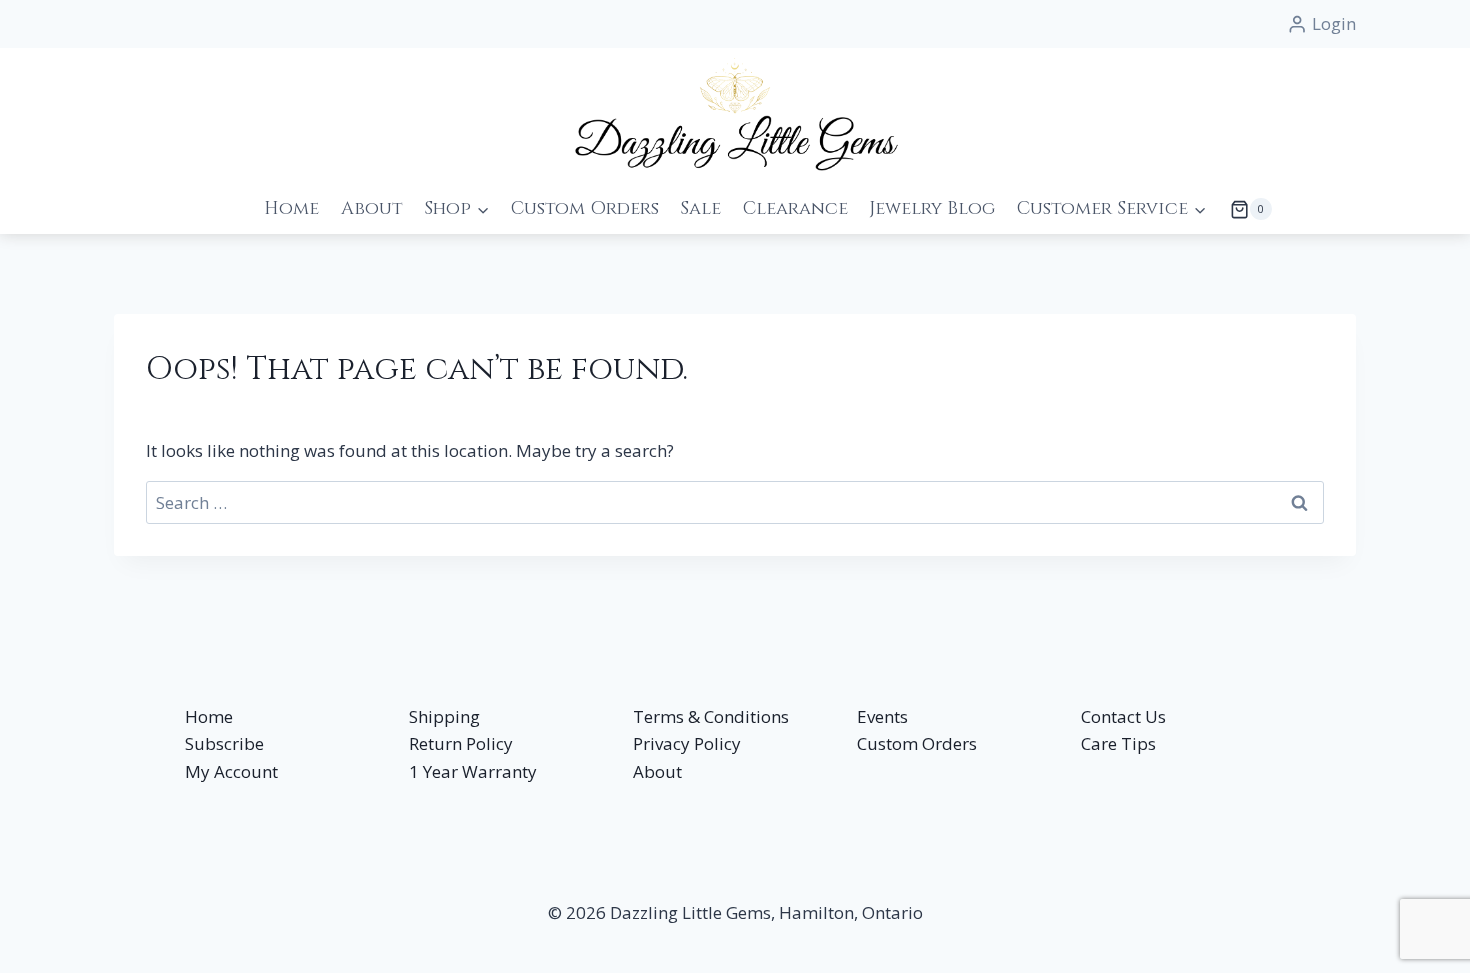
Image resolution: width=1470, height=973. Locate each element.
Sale (700, 208)
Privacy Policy (687, 743)
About (372, 208)
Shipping (444, 716)
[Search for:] (735, 502)
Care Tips (1118, 743)
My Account (231, 771)
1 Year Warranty (473, 771)
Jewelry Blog (932, 208)
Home (291, 208)
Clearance (795, 208)
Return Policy (461, 743)
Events (882, 716)
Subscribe (224, 743)
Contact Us (1123, 716)
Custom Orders (585, 208)
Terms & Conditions (711, 716)
